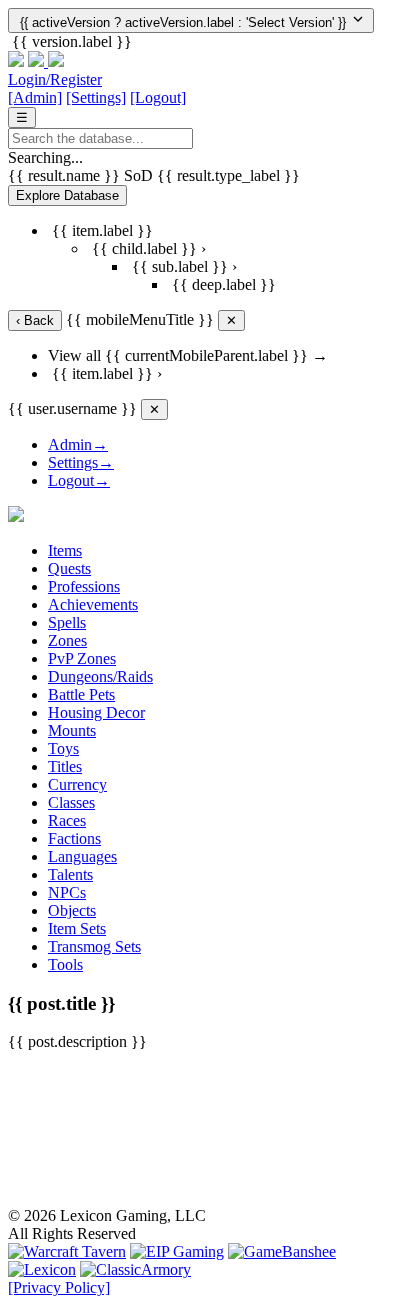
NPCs (67, 892)
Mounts (72, 730)
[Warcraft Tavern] (67, 1251)
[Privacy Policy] (59, 1287)
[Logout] (158, 97)
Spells (67, 622)
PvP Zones (82, 658)
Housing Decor (96, 712)
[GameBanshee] (282, 1251)
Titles (65, 766)
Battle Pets (81, 694)
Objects (72, 910)
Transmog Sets (94, 946)
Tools (65, 964)
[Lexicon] (42, 1269)
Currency (77, 784)
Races (67, 820)
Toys (63, 748)
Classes (71, 802)
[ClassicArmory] (135, 1269)
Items (65, 550)
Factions (74, 838)
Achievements (93, 604)
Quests (69, 568)
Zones (67, 640)
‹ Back (35, 320)
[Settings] (96, 97)
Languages (82, 856)
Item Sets (77, 928)
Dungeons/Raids (100, 676)
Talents (70, 874)
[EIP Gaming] (177, 1251)
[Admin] (35, 97)
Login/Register (55, 79)
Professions (84, 586)
